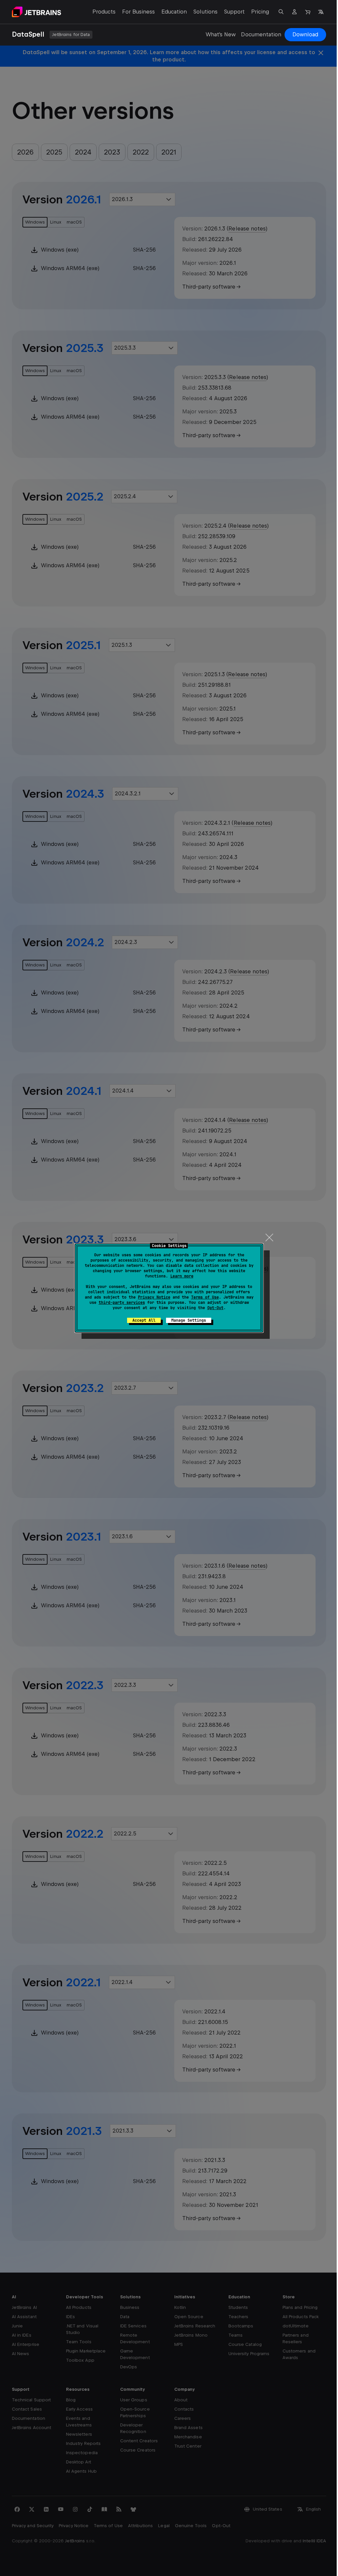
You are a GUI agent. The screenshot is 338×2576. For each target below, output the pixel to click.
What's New (221, 35)
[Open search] (281, 12)
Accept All (144, 1320)
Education (174, 12)
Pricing (260, 12)
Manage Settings (189, 1320)
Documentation (261, 35)
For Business (138, 12)
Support (234, 12)
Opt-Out (215, 1308)
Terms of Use (205, 1297)
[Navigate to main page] (36, 12)
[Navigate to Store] (308, 12)
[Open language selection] (321, 12)
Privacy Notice (154, 1297)
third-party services (122, 1303)
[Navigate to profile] (294, 12)
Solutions (205, 12)
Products (104, 12)
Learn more (182, 1276)
